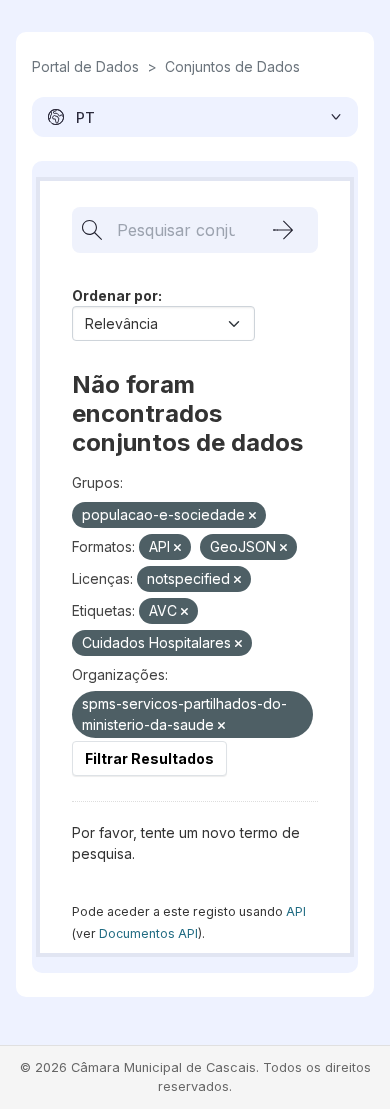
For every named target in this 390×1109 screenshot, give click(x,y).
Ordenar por (115, 295)
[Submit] (283, 230)
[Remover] (252, 516)
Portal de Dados (85, 66)
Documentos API (148, 933)
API (296, 911)
